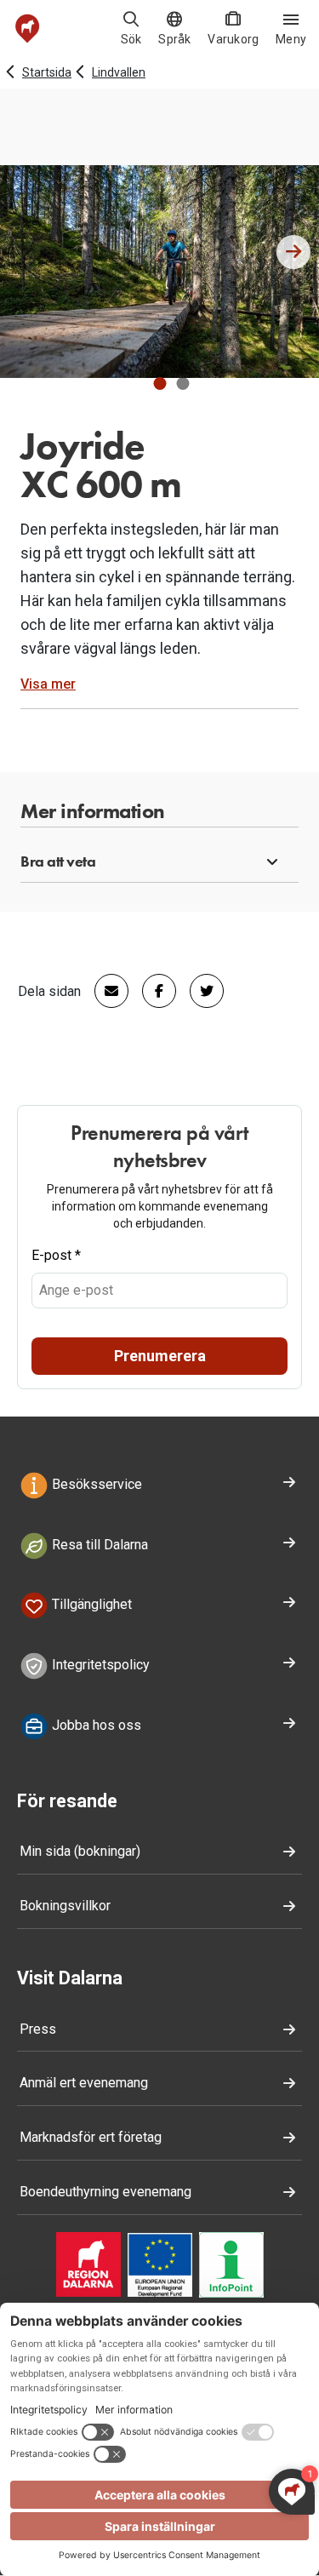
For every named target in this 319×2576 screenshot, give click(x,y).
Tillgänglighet (90, 1605)
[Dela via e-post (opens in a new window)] (105, 991)
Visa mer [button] (48, 684)
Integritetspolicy (99, 1665)
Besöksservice (95, 1484)
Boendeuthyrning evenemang (105, 2192)
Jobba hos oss (95, 1725)
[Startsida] (28, 29)
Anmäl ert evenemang (84, 2083)
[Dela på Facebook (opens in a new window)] (152, 991)
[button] (159, 384)
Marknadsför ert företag (91, 2137)
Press (38, 2029)
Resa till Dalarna (98, 1545)
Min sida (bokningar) (80, 1851)
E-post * (56, 1255)
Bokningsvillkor (65, 1906)
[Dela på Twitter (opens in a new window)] (200, 991)
